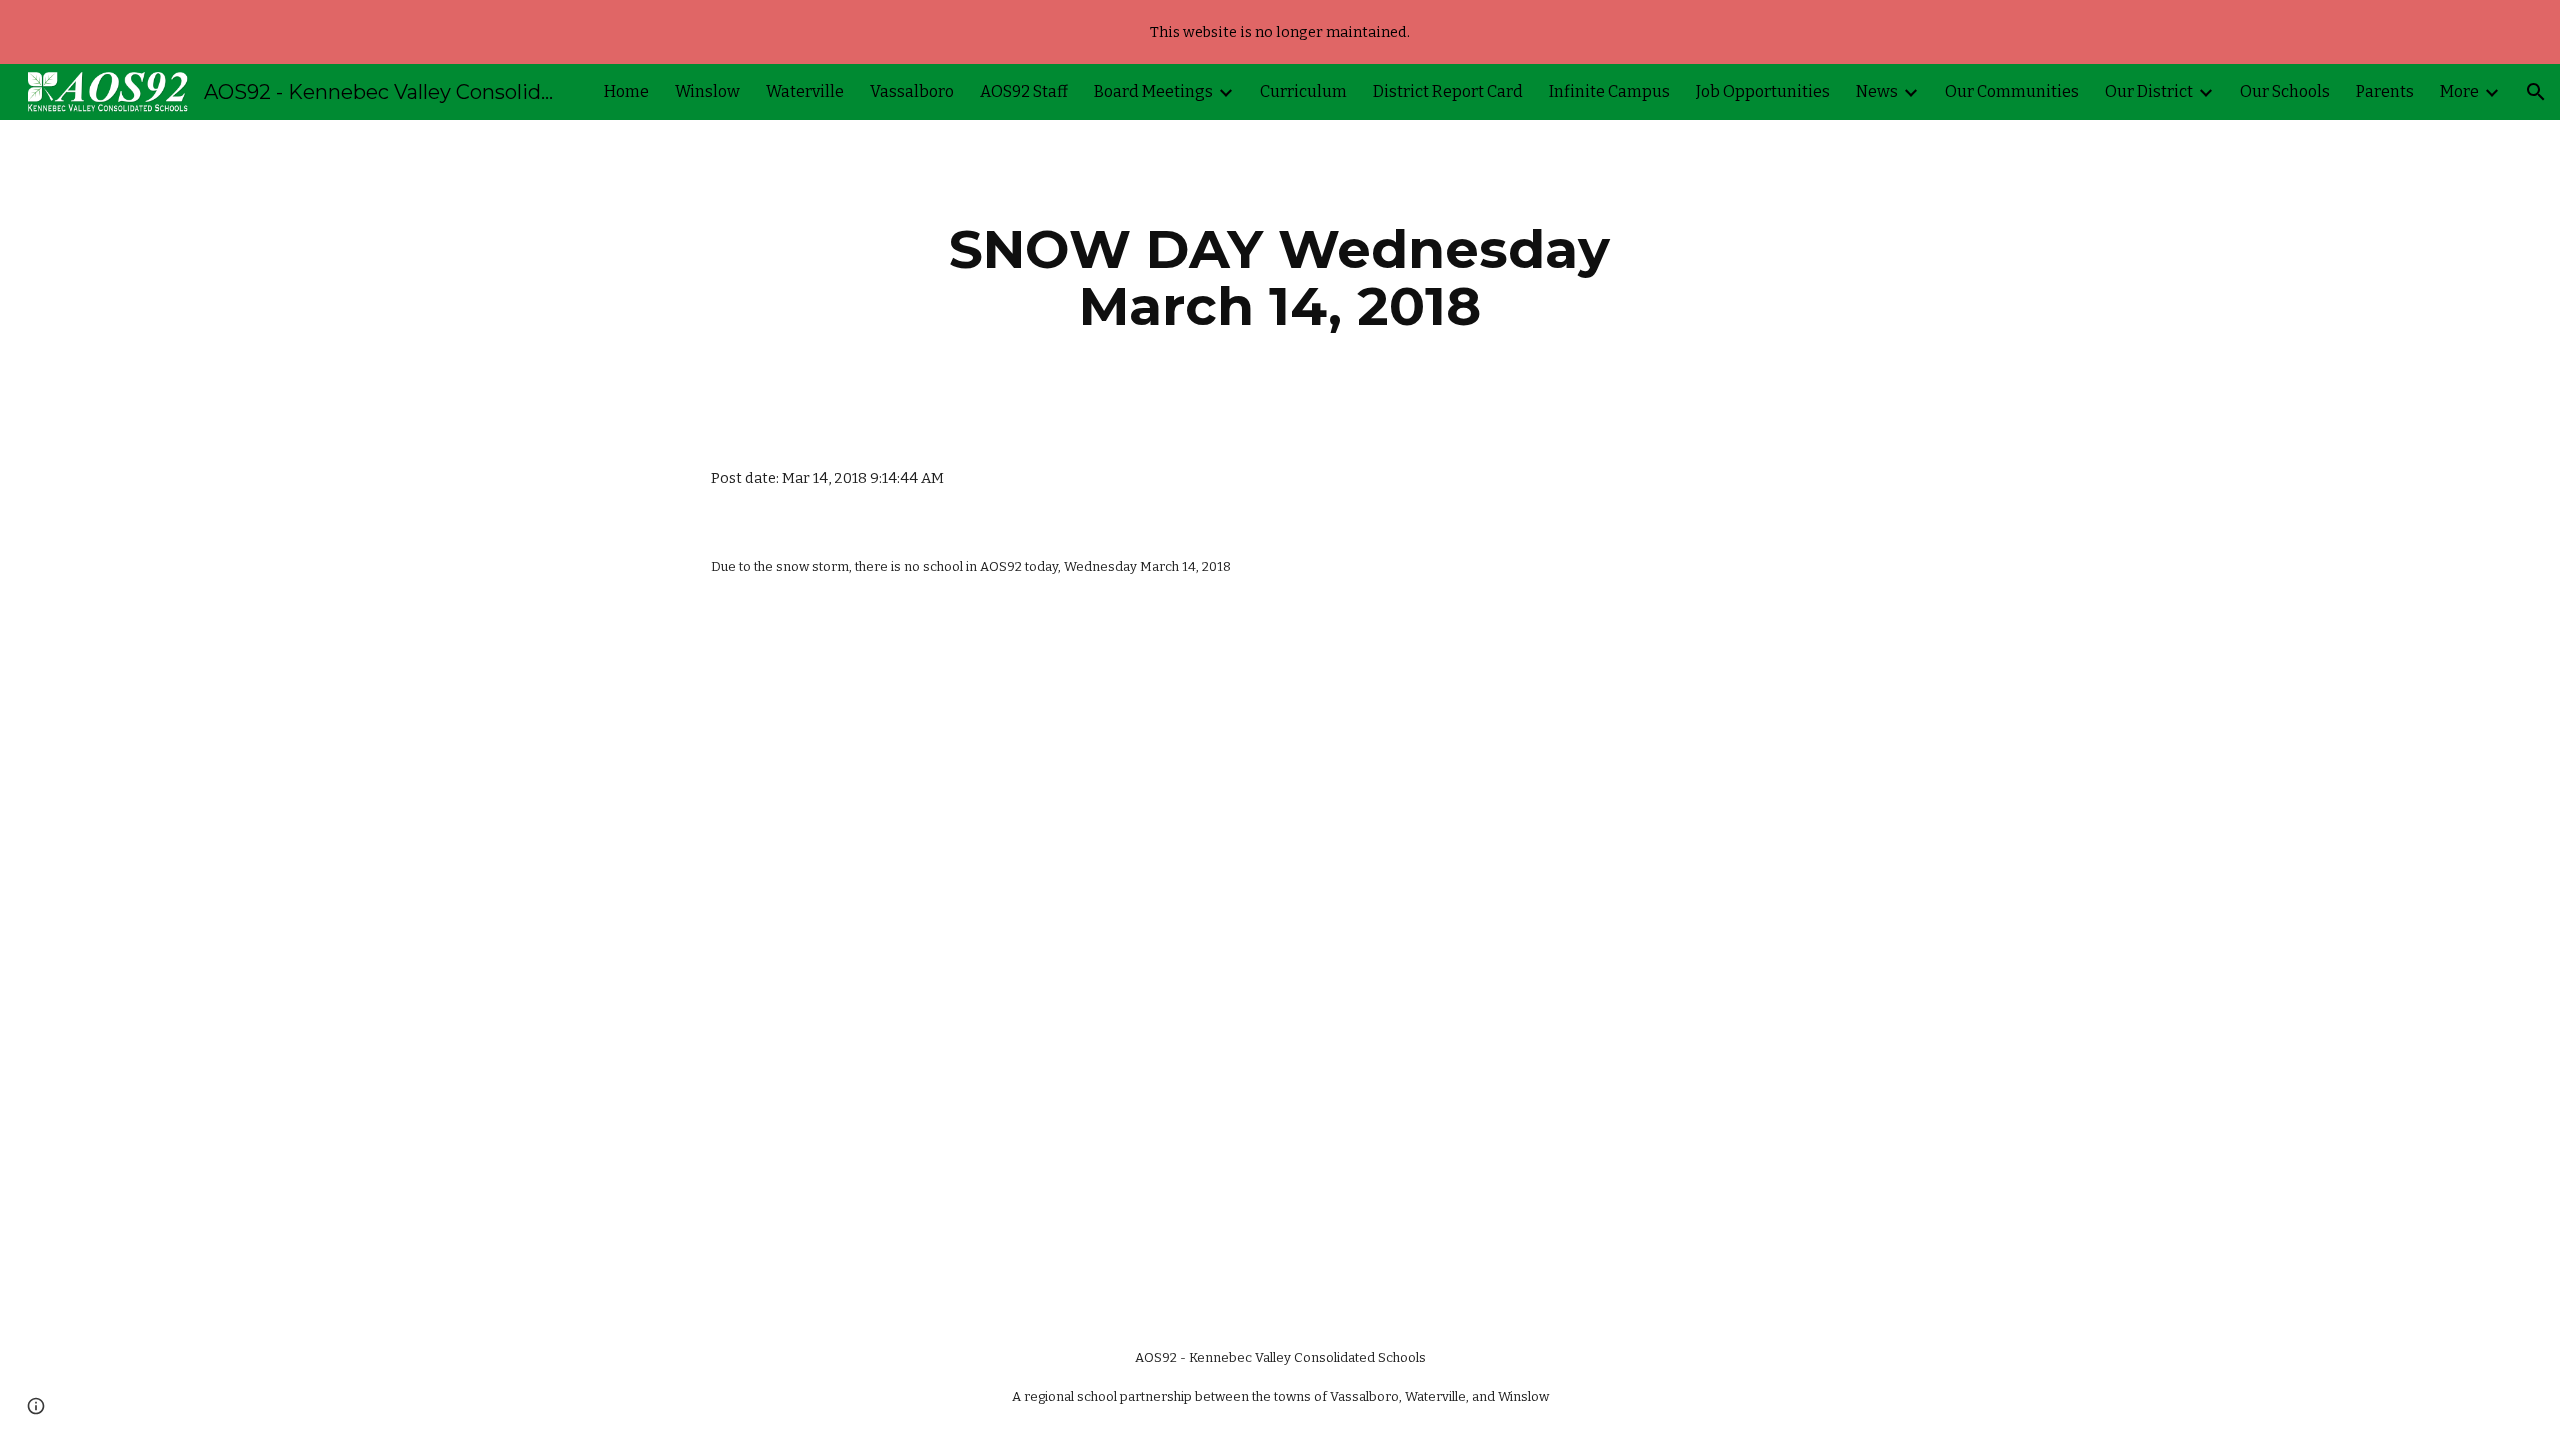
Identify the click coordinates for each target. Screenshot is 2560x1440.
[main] (1280, 277)
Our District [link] (2149, 91)
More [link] (2459, 91)
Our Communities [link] (2012, 91)
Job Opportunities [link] (1763, 91)
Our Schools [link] (2285, 91)
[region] (1280, 32)
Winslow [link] (707, 91)
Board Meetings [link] (1153, 91)
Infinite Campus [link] (1609, 91)
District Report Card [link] (1448, 91)
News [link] (1877, 91)
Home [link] (626, 91)
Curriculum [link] (1303, 91)
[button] (2536, 92)
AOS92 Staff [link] (1024, 91)
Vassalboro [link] (912, 91)
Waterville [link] (805, 91)
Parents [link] (2385, 91)
